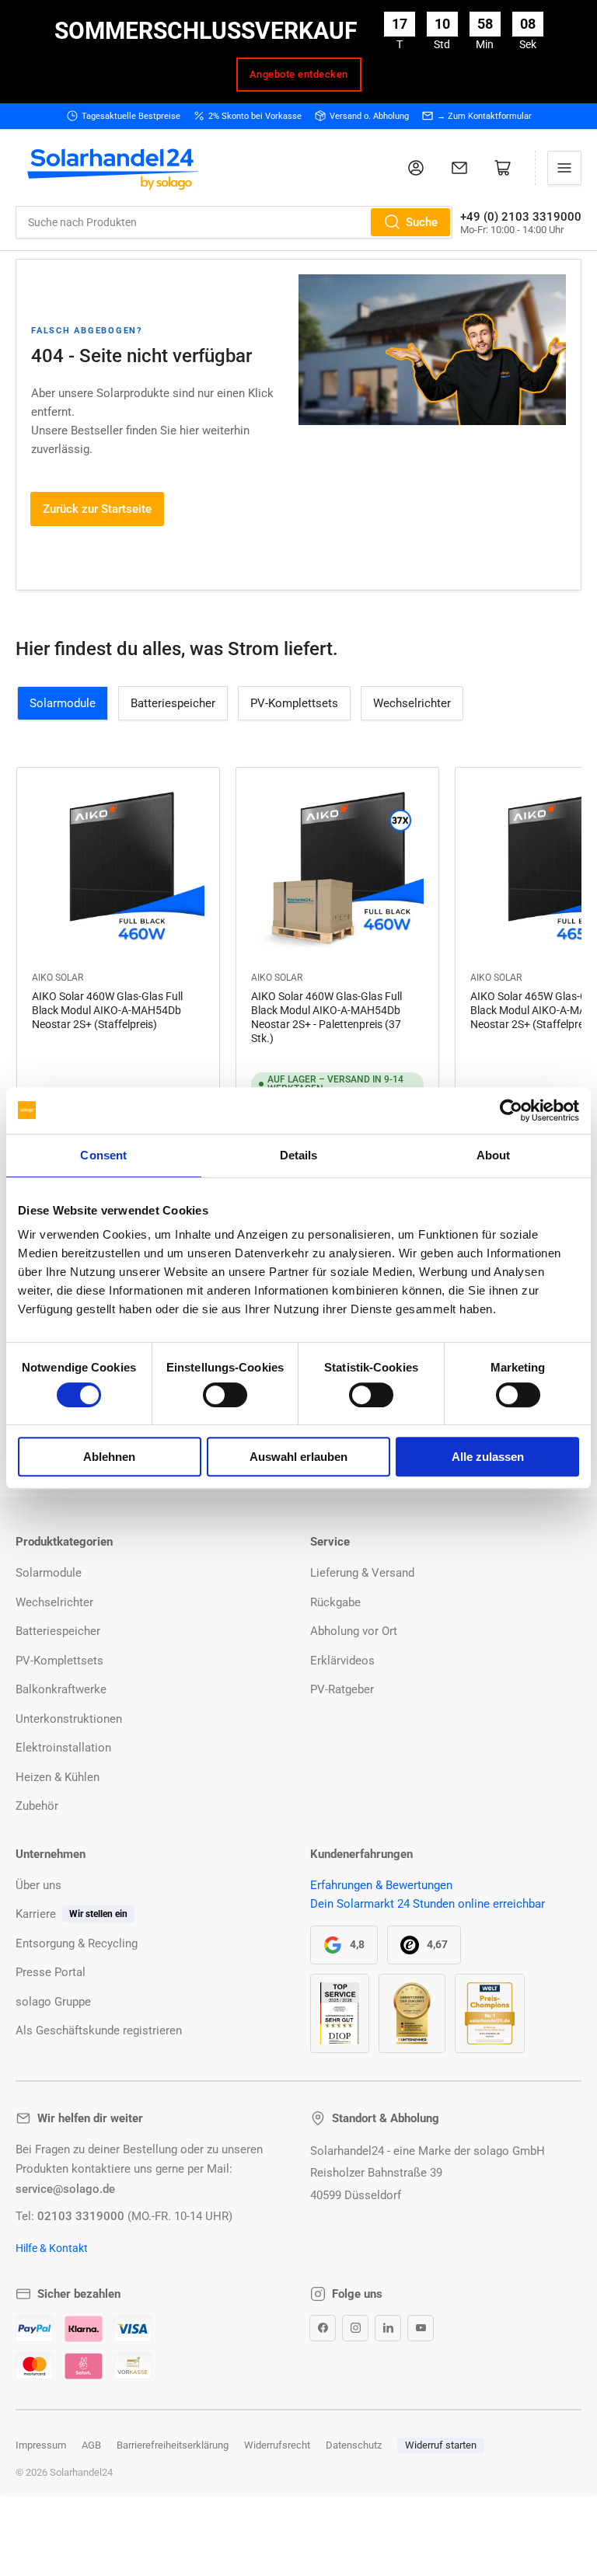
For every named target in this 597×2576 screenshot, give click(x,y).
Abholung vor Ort (354, 1631)
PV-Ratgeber (342, 1689)
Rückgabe (335, 1602)
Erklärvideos (342, 1661)
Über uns (38, 1885)
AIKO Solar (58, 978)
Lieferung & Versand (362, 1573)
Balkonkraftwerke (61, 1689)
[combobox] (234, 222)
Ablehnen (109, 1457)
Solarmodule (63, 703)
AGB (91, 2445)
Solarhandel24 (81, 2472)
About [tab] (494, 1155)
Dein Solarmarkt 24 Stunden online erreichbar (428, 1904)
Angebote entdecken (299, 74)
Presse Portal (51, 1972)
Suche (422, 222)
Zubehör (37, 1806)
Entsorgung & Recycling (77, 1943)
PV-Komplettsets (294, 703)
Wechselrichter (412, 703)
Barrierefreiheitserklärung (173, 2445)
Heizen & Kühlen (58, 1777)
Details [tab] (299, 1155)
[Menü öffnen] (564, 168)
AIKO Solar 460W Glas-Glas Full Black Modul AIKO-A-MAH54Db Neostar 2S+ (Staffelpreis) (107, 1010)
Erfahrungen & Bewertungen (381, 1885)
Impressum (41, 2445)
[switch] (225, 1395)
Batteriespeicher (173, 703)
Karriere (36, 1914)
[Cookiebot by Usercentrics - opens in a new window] (511, 1110)
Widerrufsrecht (277, 2445)
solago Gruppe (53, 2002)
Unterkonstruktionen (69, 1719)
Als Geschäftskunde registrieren (99, 2030)
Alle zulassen (488, 1457)
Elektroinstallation (63, 1748)
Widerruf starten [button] (441, 2445)
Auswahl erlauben (298, 1457)
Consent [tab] (103, 1155)
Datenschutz (354, 2445)
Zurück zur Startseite (97, 509)
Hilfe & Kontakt (52, 2248)
